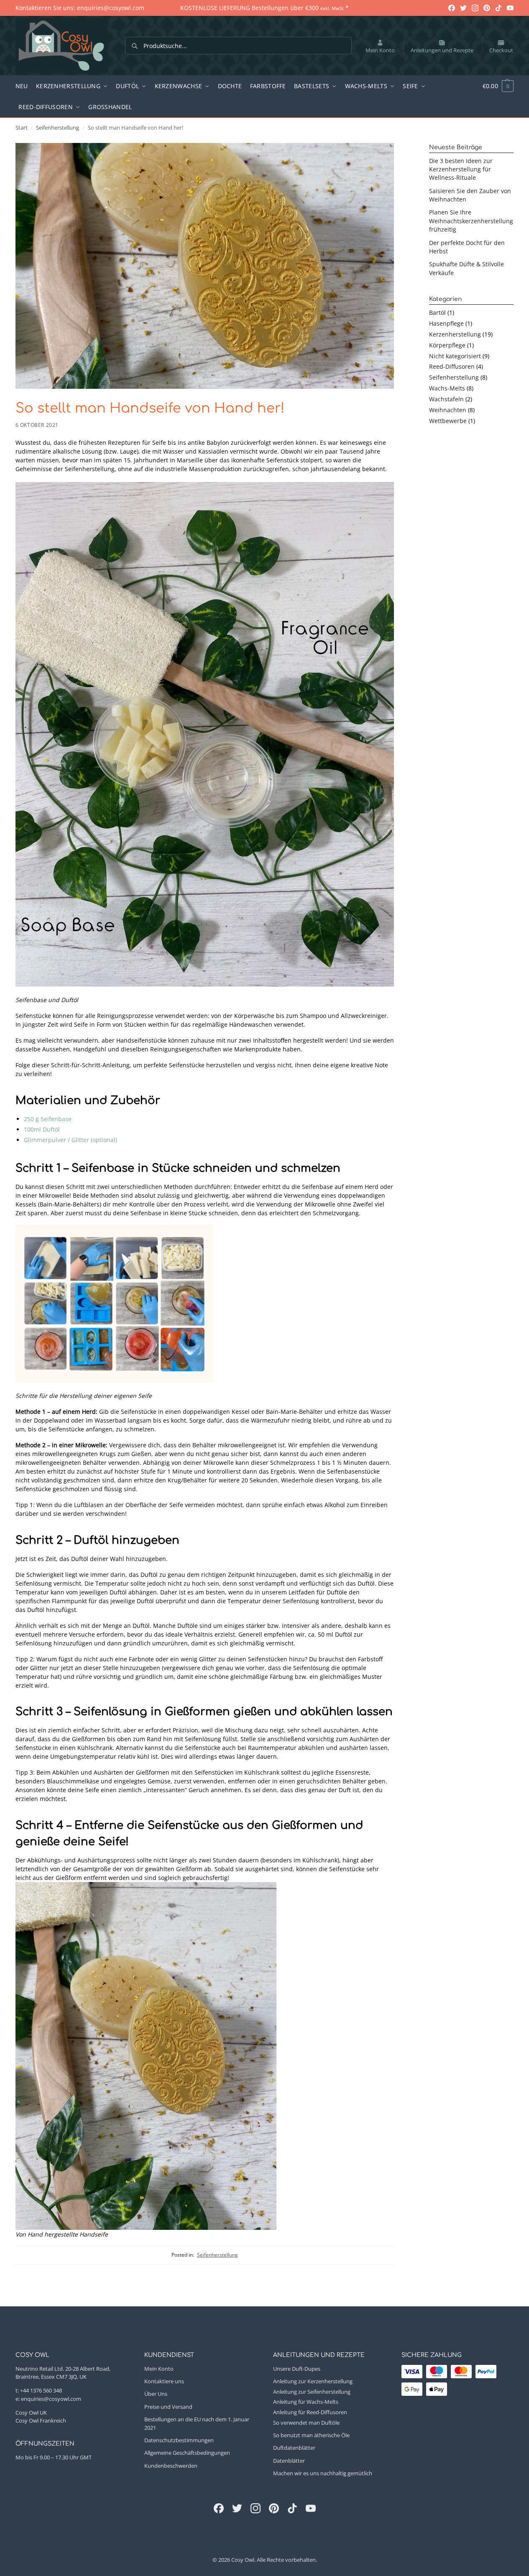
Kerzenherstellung (455, 334)
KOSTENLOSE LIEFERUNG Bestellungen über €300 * (264, 8)
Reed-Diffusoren (452, 366)
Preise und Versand (168, 2407)
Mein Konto (380, 50)
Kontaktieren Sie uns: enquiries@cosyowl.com (80, 8)
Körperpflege (447, 345)
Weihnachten (448, 410)
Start (22, 128)
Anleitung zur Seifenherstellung (312, 2391)
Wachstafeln (446, 399)
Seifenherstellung (57, 128)
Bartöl (437, 312)
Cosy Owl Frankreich (41, 2420)
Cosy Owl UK (31, 2412)
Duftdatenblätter (294, 2448)
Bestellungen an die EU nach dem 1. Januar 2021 (197, 2423)
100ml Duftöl (42, 1129)
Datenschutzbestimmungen (179, 2440)
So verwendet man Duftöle (306, 2423)
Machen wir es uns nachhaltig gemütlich (323, 2473)
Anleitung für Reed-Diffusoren (310, 2412)
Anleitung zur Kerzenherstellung (313, 2381)
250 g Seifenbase (48, 1119)
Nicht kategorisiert (455, 356)
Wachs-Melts (447, 388)
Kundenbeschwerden (171, 2466)
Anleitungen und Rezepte (442, 50)
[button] (493, 86)
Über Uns (156, 2394)
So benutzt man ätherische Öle (311, 2435)
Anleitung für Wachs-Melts (306, 2402)
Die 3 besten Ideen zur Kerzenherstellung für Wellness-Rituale (461, 169)
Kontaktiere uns (164, 2381)
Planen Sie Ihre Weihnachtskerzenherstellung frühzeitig (471, 221)
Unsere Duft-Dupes (297, 2368)
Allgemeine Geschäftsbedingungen (187, 2453)
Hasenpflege (446, 323)
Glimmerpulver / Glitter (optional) (70, 1140)
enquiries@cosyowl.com (51, 2399)
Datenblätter (289, 2461)
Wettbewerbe (448, 421)
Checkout (501, 50)
